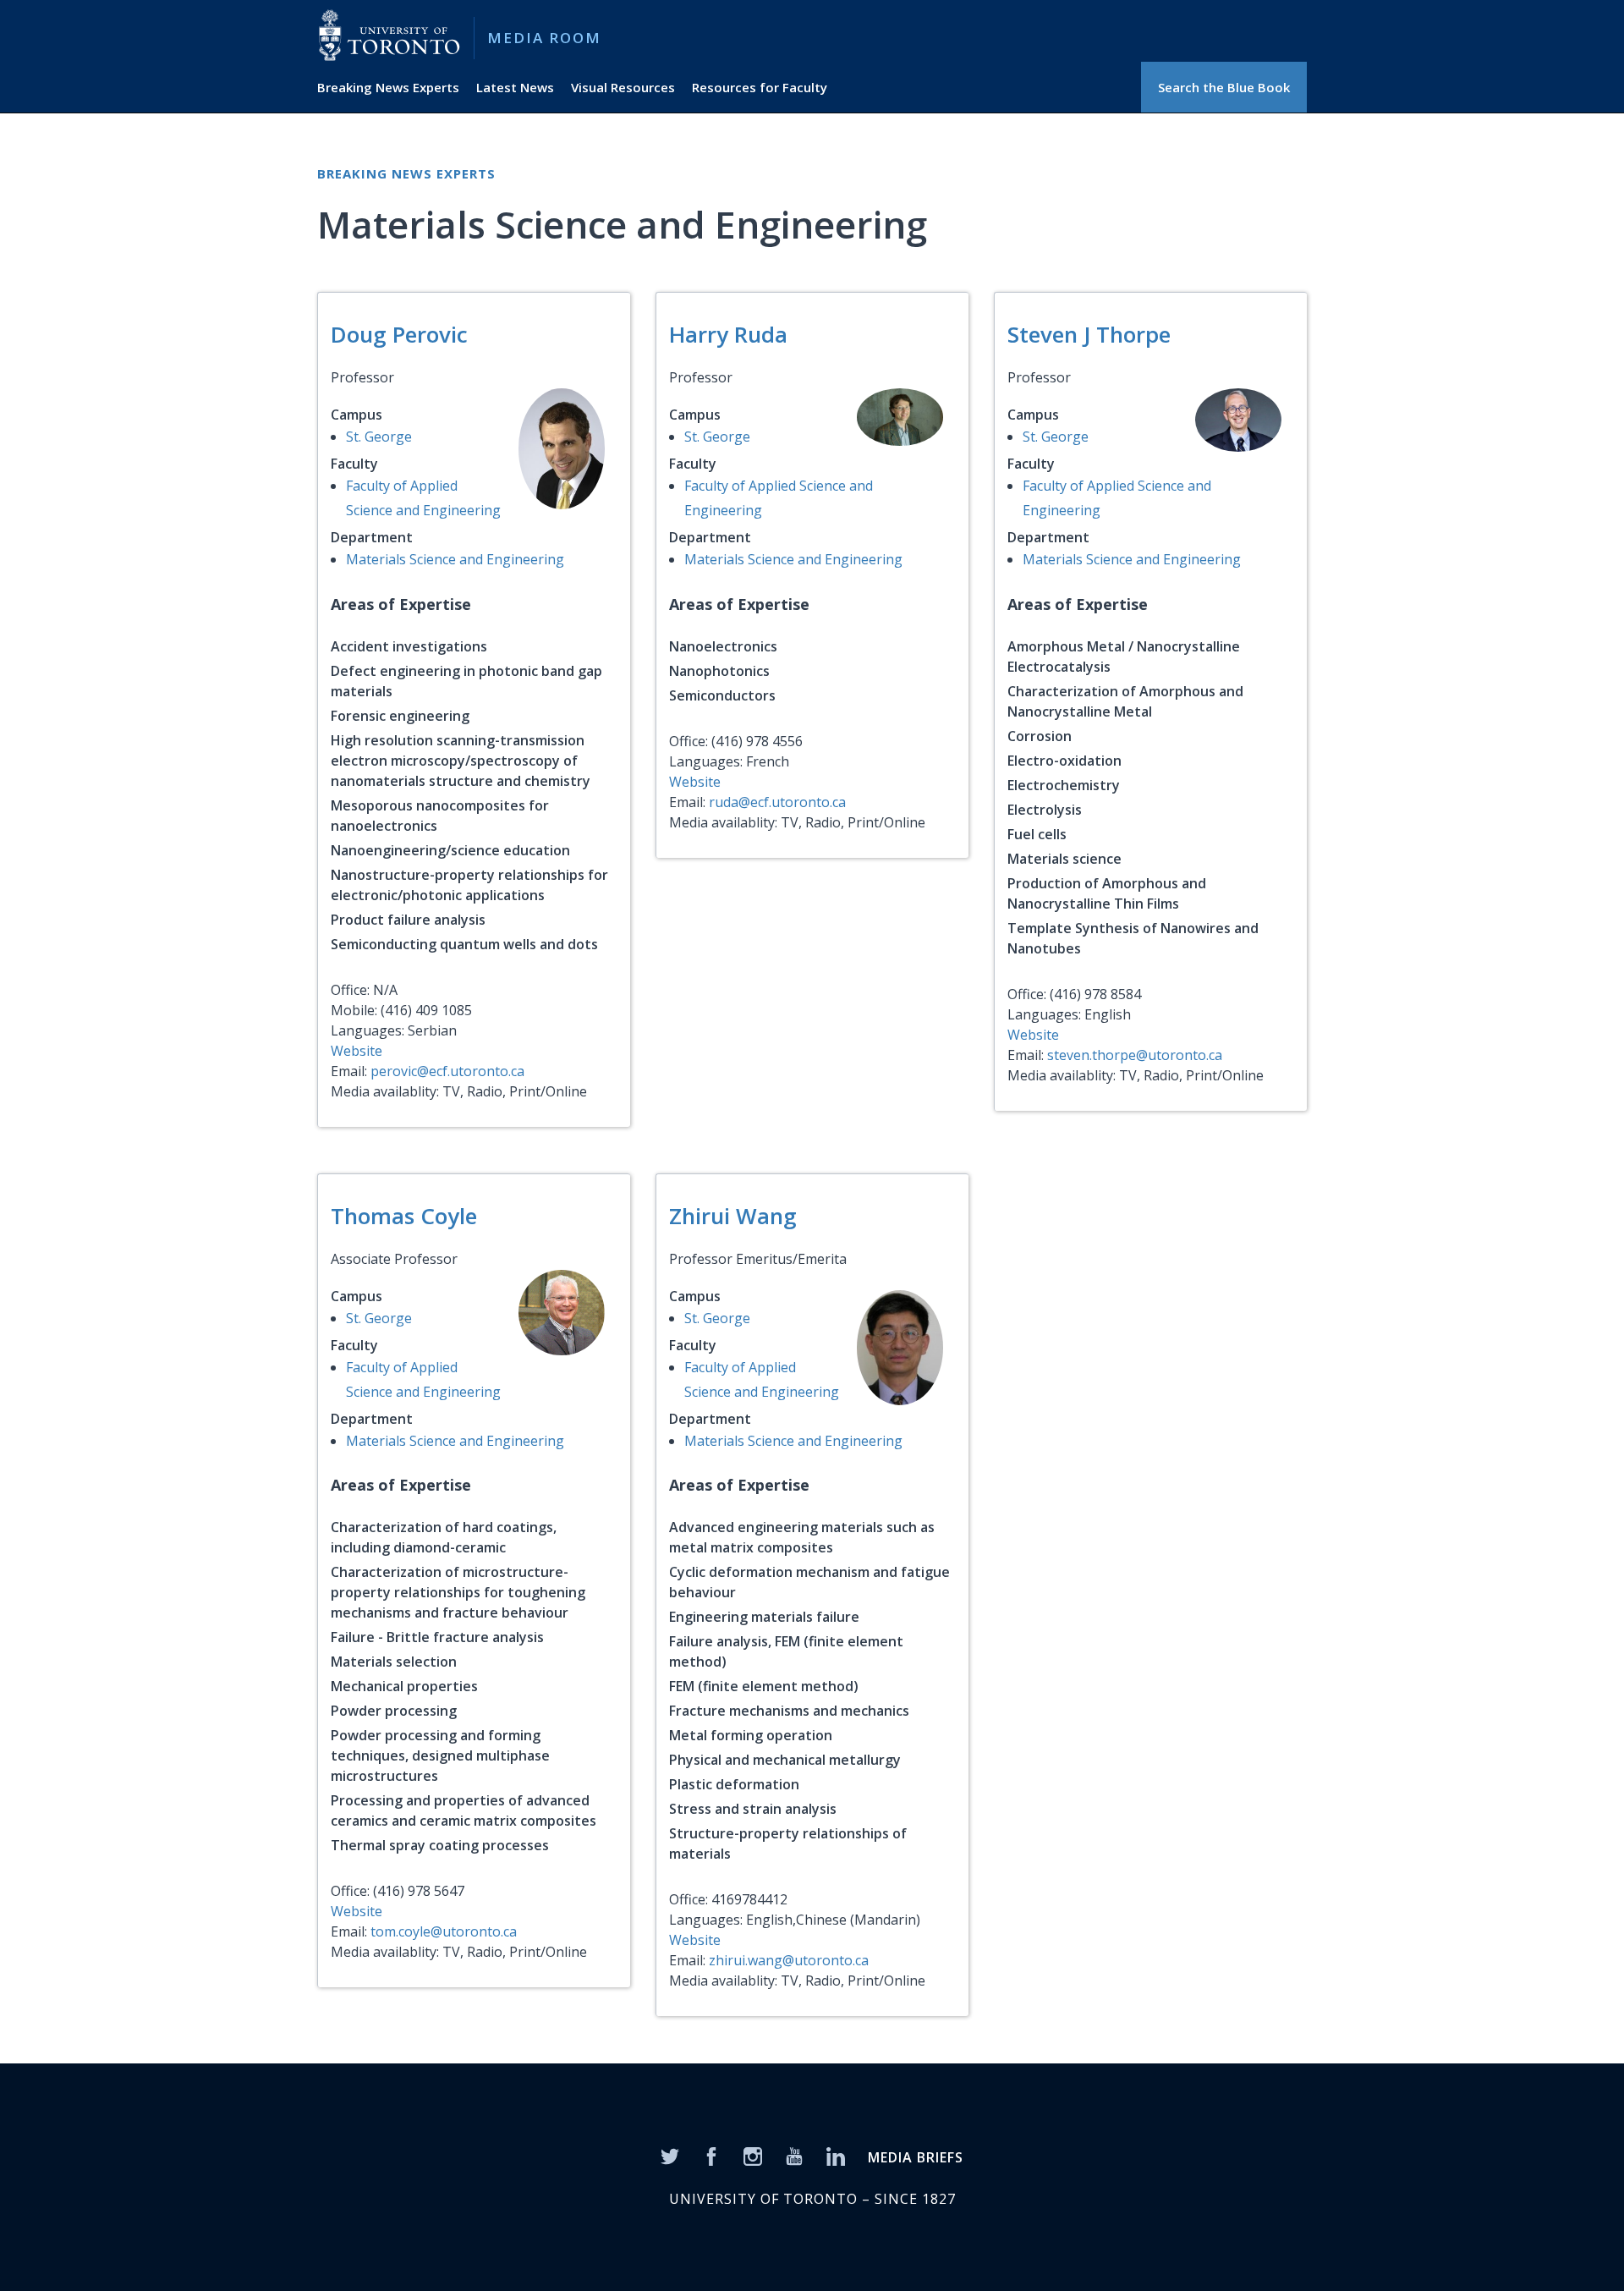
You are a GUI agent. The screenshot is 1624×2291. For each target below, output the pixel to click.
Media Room (544, 38)
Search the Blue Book (1224, 87)
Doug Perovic (399, 334)
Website (357, 1051)
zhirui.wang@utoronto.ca (789, 1960)
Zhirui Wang (733, 1216)
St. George (379, 437)
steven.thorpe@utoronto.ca (1135, 1055)
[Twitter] (670, 2155)
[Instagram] (753, 2155)
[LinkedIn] (836, 2155)
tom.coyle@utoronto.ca (444, 1931)
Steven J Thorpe (1089, 334)
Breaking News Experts (388, 87)
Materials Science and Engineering (455, 559)
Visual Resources (623, 87)
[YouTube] (794, 2155)
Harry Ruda (728, 334)
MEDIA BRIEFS (916, 2157)
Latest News (515, 87)
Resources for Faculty (760, 87)
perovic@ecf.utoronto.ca (447, 1071)
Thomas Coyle (404, 1216)
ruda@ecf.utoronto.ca (777, 802)
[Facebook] (711, 2155)
